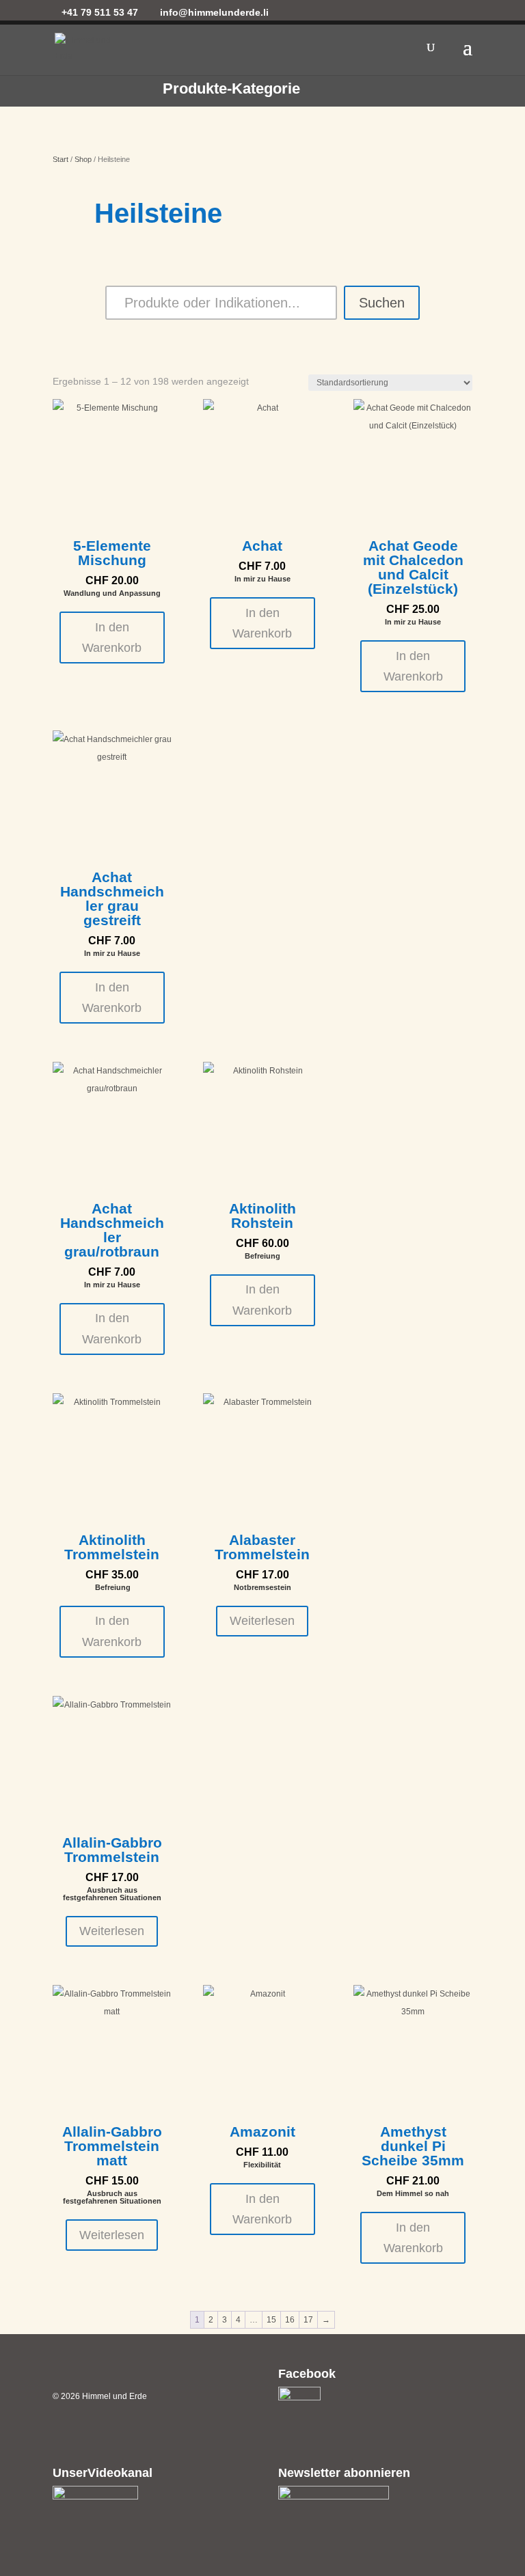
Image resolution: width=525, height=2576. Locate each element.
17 (308, 2320)
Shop (83, 159)
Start (60, 159)
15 (271, 2320)
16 (290, 2320)
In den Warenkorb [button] (112, 638)
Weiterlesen (262, 1621)
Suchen (382, 303)
